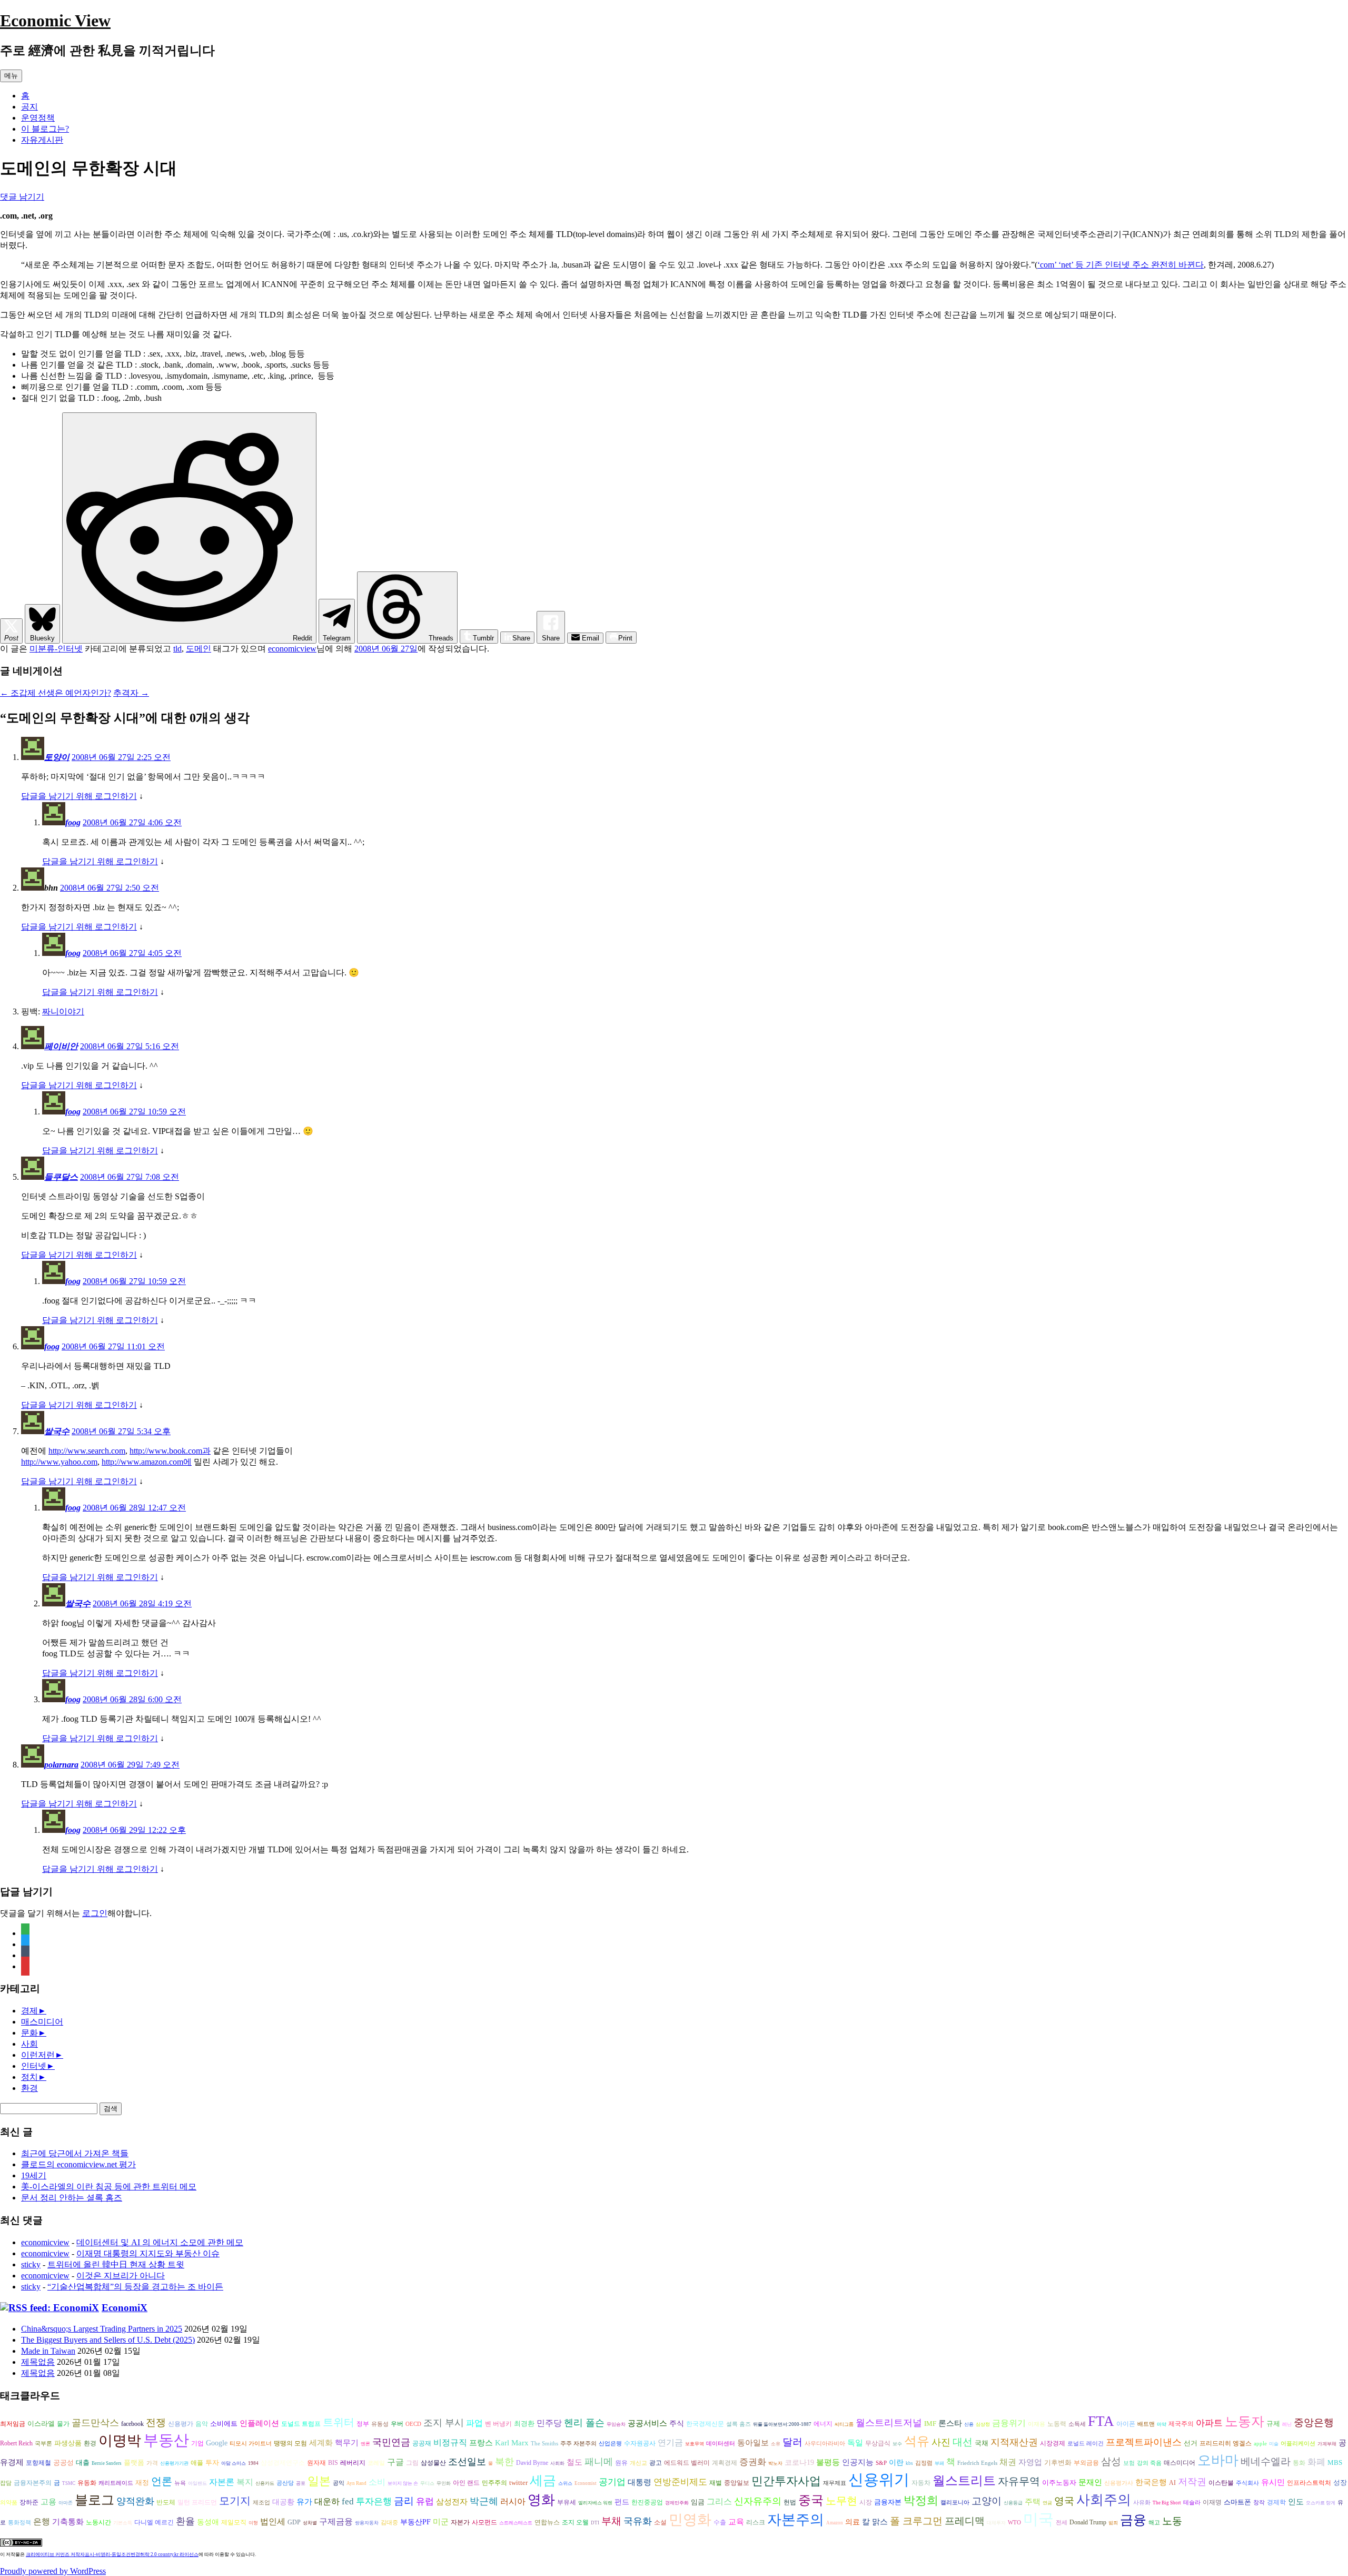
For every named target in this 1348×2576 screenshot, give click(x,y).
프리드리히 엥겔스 (1226, 2443)
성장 (1340, 2483)
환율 (185, 2521)
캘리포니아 (955, 2503)
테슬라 (1192, 2503)
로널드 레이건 (1086, 2444)
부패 (939, 2463)
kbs (909, 2463)
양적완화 (135, 2501)
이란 (896, 2463)
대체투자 (996, 2523)
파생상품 (68, 2443)
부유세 (567, 2503)
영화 (541, 2500)
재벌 (716, 2483)
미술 (1274, 2444)
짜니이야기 (63, 1011)
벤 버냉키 (498, 2424)
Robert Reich (16, 2444)
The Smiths (544, 2444)
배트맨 (1146, 2424)
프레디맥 (965, 2521)
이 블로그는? (45, 129)
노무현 (841, 2501)
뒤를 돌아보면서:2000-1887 (782, 2424)
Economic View (55, 21)
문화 (29, 2033)
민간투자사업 (786, 2481)
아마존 (66, 2503)
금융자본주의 (33, 2483)
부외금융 (1086, 2463)
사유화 (1142, 2503)
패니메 (599, 2462)
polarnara (61, 1765)
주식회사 (1247, 2483)
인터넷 (34, 2066)
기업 (197, 2444)
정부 (363, 2424)
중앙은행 (1314, 2422)
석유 (917, 2441)
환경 (29, 2088)
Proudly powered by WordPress (53, 2571)
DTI (595, 2523)
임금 (698, 2502)
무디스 (427, 2483)
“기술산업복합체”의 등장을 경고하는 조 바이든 (135, 2287)
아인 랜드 (466, 2483)
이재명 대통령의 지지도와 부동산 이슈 (148, 2253)
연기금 (670, 2442)
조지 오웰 (575, 2522)
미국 (1038, 2519)
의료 (853, 2522)
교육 (736, 2521)
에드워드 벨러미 (687, 2463)
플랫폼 (134, 2463)
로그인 (95, 1913)
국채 (982, 2443)
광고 (656, 2463)
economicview (292, 649)
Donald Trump (1088, 2523)
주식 (677, 2424)
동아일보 (753, 2442)
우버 (397, 2424)
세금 (543, 2480)
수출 (720, 2522)
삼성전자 (452, 2501)
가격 (152, 2463)
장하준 (29, 2502)
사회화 (557, 2463)
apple (1260, 2444)
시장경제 (1053, 2443)
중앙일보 (737, 2483)
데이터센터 (721, 2444)
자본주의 (796, 2520)
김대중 (389, 2523)
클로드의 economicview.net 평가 (78, 2164)
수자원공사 (640, 2443)
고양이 (987, 2501)
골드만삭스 (95, 2423)
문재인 (1090, 2482)
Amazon (835, 2523)
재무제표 (835, 2483)
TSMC (69, 2483)
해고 (1154, 2523)
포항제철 (38, 2463)
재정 (142, 2483)
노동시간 (98, 2523)
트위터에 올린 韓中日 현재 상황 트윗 (116, 2264)
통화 (1299, 2463)
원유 (621, 2463)
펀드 (622, 2502)
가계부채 (1327, 2444)
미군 (441, 2522)
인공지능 (858, 2462)
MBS (1335, 2463)
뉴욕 (180, 2483)
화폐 (1316, 2462)
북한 (504, 2462)
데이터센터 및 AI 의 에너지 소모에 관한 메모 (160, 2242)
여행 (253, 2523)
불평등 (828, 2462)
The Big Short (1167, 2503)
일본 (319, 2481)
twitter (518, 2483)
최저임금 (13, 2424)
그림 (412, 2463)
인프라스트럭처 (1309, 2483)
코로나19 (799, 2463)
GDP (294, 2523)
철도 (574, 2462)
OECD (413, 2424)
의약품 (9, 2503)
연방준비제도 (680, 2482)
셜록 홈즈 (739, 2424)
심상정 (983, 2424)
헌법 (790, 2502)
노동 (1172, 2521)
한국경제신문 (705, 2424)
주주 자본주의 (578, 2444)
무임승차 (616, 2424)
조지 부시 (444, 2423)
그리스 (719, 2501)
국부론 (43, 2444)
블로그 (95, 2500)
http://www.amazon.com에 (147, 1462)
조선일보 (467, 2462)
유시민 (1273, 2482)
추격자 (131, 693)
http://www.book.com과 (170, 1451)
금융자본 (888, 2502)
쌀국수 (57, 1431)
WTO (1014, 2523)
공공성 (63, 2463)
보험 (1129, 2463)
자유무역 (1019, 2481)
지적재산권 (1014, 2442)
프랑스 (481, 2443)
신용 (969, 2424)
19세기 (34, 2175)
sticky (31, 2264)
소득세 (1077, 2424)
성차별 (310, 2523)
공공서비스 (647, 2423)
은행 (42, 2521)
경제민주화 (677, 2503)
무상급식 (878, 2444)
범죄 (1113, 2523)
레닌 (1287, 2424)
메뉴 (11, 76)
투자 (212, 2463)
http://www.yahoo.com (59, 1462)
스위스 (565, 2483)
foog (73, 822)
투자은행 (374, 2501)
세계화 (321, 2443)
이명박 (120, 2441)
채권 (1008, 2462)
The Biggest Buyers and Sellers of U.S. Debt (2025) (108, 2340)
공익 (339, 2483)
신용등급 (1013, 2503)
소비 (377, 2482)
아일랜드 (197, 2483)
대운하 (327, 2501)
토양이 (57, 757)
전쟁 (156, 2422)
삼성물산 (433, 2463)
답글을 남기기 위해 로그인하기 (79, 796)
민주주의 (494, 2483)
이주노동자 (1059, 2483)
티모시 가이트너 (251, 2444)
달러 (792, 2442)
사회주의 (1104, 2500)
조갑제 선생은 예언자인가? (56, 693)
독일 (855, 2442)
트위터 (339, 2422)
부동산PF (415, 2522)
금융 (1133, 2520)
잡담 (6, 2483)
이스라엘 (41, 2424)
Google (217, 2443)
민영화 (690, 2520)
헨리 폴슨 (584, 2423)
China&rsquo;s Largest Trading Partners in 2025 (102, 2329)
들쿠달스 (61, 1177)
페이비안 (61, 1046)
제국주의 (1181, 2424)
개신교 (638, 2463)
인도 (1296, 2501)
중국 (811, 2500)
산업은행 (610, 2444)
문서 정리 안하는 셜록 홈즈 (72, 2198)
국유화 (638, 2521)
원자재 (316, 2463)
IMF (930, 2424)
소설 (660, 2523)
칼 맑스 (875, 2522)
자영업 (1030, 2462)
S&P (881, 2463)
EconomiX (125, 2308)
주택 (1033, 2502)
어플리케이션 (1298, 2444)
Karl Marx (512, 2443)
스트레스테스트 (516, 2523)
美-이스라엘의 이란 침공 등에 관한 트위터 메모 (109, 2187)
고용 (48, 2501)
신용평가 (181, 2424)
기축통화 (68, 2521)
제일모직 (234, 2523)
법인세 (273, 2521)
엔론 (365, 2444)
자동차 (921, 2483)
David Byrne (532, 2463)
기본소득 (123, 2523)
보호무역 (695, 2444)
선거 (1191, 2443)
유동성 (380, 2424)
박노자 (775, 2463)
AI (1172, 2483)
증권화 (753, 2462)
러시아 (513, 2501)
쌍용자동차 (367, 2523)
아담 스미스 (234, 2463)
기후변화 (1058, 2463)
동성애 (208, 2522)
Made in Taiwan (48, 2351)
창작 (1259, 2503)
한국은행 (1151, 2482)
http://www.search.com (87, 1451)
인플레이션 (259, 2423)
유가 (304, 2501)
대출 (83, 2463)
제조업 (261, 2503)
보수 (897, 2444)
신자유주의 (758, 2501)
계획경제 (725, 2463)
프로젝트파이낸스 (1144, 2442)
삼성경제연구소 (283, 2463)
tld (177, 649)
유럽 (425, 2501)
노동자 (1245, 2421)
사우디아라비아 (825, 2444)
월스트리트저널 (889, 2423)
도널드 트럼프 (301, 2424)
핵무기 (347, 2443)
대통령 (640, 2482)
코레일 (376, 2463)
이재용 (1037, 2424)
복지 (245, 2482)
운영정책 (38, 118)
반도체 (166, 2502)
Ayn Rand (356, 2483)
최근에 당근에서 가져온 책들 (75, 2153)
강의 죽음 (1149, 2463)
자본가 (460, 2522)
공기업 (612, 2482)
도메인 (199, 649)
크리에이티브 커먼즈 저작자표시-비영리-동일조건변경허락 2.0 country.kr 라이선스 (112, 2554)
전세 (1062, 2523)
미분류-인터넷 (56, 649)
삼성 (1111, 2461)
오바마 (1218, 2460)
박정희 (921, 2501)
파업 (474, 2423)
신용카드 (265, 2483)
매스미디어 (42, 2022)
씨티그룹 (844, 2424)
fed (348, 2501)
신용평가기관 (174, 2463)
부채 (611, 2521)
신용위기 (879, 2480)
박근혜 (484, 2501)
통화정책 (19, 2523)
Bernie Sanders (107, 2463)
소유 (776, 2444)
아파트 (1209, 2423)
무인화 (444, 2483)
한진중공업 (647, 2503)
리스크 (756, 2522)
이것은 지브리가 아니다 (121, 2276)
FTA (1101, 2421)
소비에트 (224, 2424)
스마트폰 (1237, 2502)
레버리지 (353, 2463)
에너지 (823, 2424)
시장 (866, 2502)
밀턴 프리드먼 (197, 2503)
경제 (29, 2011)
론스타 (950, 2423)
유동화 (87, 2483)
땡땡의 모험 (290, 2444)
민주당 (549, 2423)
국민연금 (391, 2442)
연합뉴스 (547, 2522)
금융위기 (1009, 2423)
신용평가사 (1119, 2483)
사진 (941, 2442)
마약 (1162, 2424)
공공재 (422, 2443)
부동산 (166, 2440)
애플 (197, 2463)
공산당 (285, 2483)
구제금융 (336, 2521)
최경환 (524, 2424)
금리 (404, 2501)
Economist (586, 2483)
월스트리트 (964, 2481)
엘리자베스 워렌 (595, 2503)
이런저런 (38, 2055)
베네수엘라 (1266, 2461)
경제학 (1276, 2502)
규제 (1273, 2424)
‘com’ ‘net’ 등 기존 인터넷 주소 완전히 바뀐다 (1121, 265)
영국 (1064, 2501)
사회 (29, 2044)
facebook (132, 2424)
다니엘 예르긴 (154, 2522)
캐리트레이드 (116, 2483)
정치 (29, 2077)
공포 (301, 2483)
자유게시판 (42, 140)
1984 (253, 2463)
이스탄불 (1221, 2483)
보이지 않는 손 (403, 2483)
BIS (333, 2463)
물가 (63, 2424)
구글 (395, 2462)
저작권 (1192, 2482)
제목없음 (38, 2362)
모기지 (235, 2501)
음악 (202, 2424)
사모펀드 (484, 2523)
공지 (29, 107)
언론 (162, 2481)
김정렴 (924, 2463)
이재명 (1212, 2503)
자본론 (222, 2482)
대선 (963, 2442)
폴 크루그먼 (916, 2521)
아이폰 (1126, 2424)
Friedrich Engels (977, 2463)
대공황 (283, 2502)
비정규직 (450, 2442)
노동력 (1057, 2424)
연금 (1047, 2503)
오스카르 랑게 (1321, 2503)
